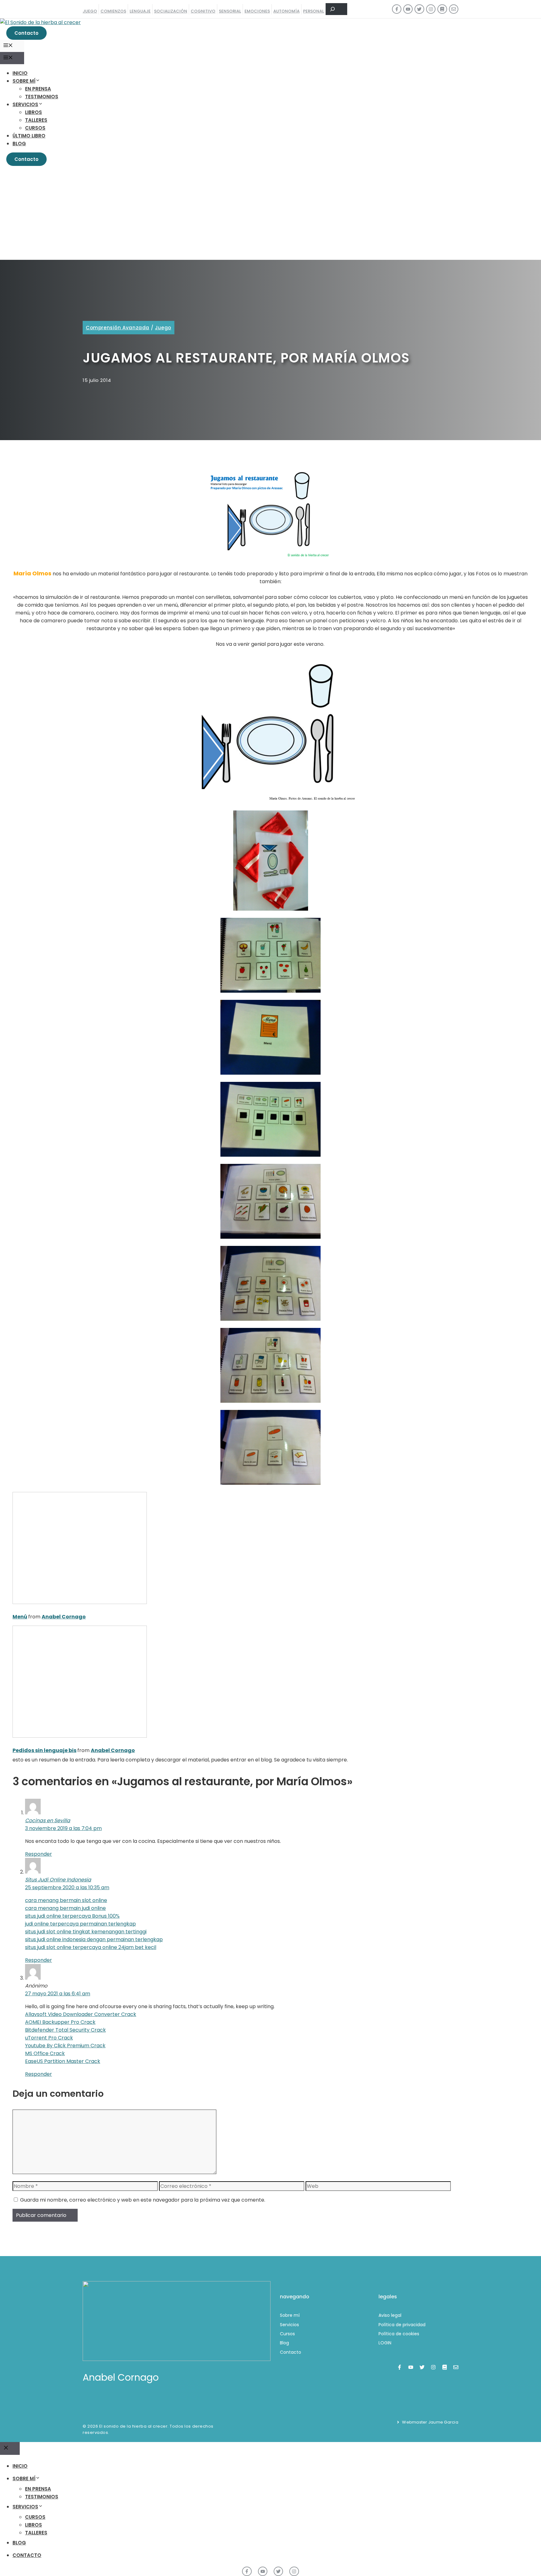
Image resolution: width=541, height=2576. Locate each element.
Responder (39, 1854)
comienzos (113, 11)
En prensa (38, 89)
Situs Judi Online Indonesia (58, 1880)
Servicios (25, 104)
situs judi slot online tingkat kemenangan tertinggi (86, 1932)
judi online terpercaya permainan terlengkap (80, 1924)
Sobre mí (24, 81)
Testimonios (42, 97)
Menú (20, 1617)
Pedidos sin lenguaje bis (44, 1750)
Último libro (29, 136)
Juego (163, 328)
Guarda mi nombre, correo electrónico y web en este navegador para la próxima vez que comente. (143, 2200)
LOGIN (385, 2343)
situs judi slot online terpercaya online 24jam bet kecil (91, 1947)
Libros (33, 112)
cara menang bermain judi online (65, 1908)
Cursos (35, 128)
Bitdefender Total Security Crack (65, 2030)
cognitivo (203, 11)
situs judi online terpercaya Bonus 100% (72, 1916)
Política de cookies (399, 2334)
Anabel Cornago (64, 1617)
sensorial (230, 11)
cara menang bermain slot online (66, 1900)
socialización (171, 11)
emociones (257, 11)
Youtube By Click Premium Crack (65, 2046)
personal (314, 11)
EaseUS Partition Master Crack (63, 2061)
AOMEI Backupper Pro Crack (60, 2022)
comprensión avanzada (118, 328)
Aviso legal (390, 2315)
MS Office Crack (45, 2053)
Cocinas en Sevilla (48, 1820)
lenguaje (140, 11)
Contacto (26, 33)
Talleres (36, 120)
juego (90, 11)
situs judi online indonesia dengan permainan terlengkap (94, 1939)
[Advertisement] (270, 213)
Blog (19, 144)
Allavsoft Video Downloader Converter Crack (81, 2014)
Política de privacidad (402, 2325)
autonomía (286, 11)
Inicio (20, 73)
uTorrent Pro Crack (49, 2038)
